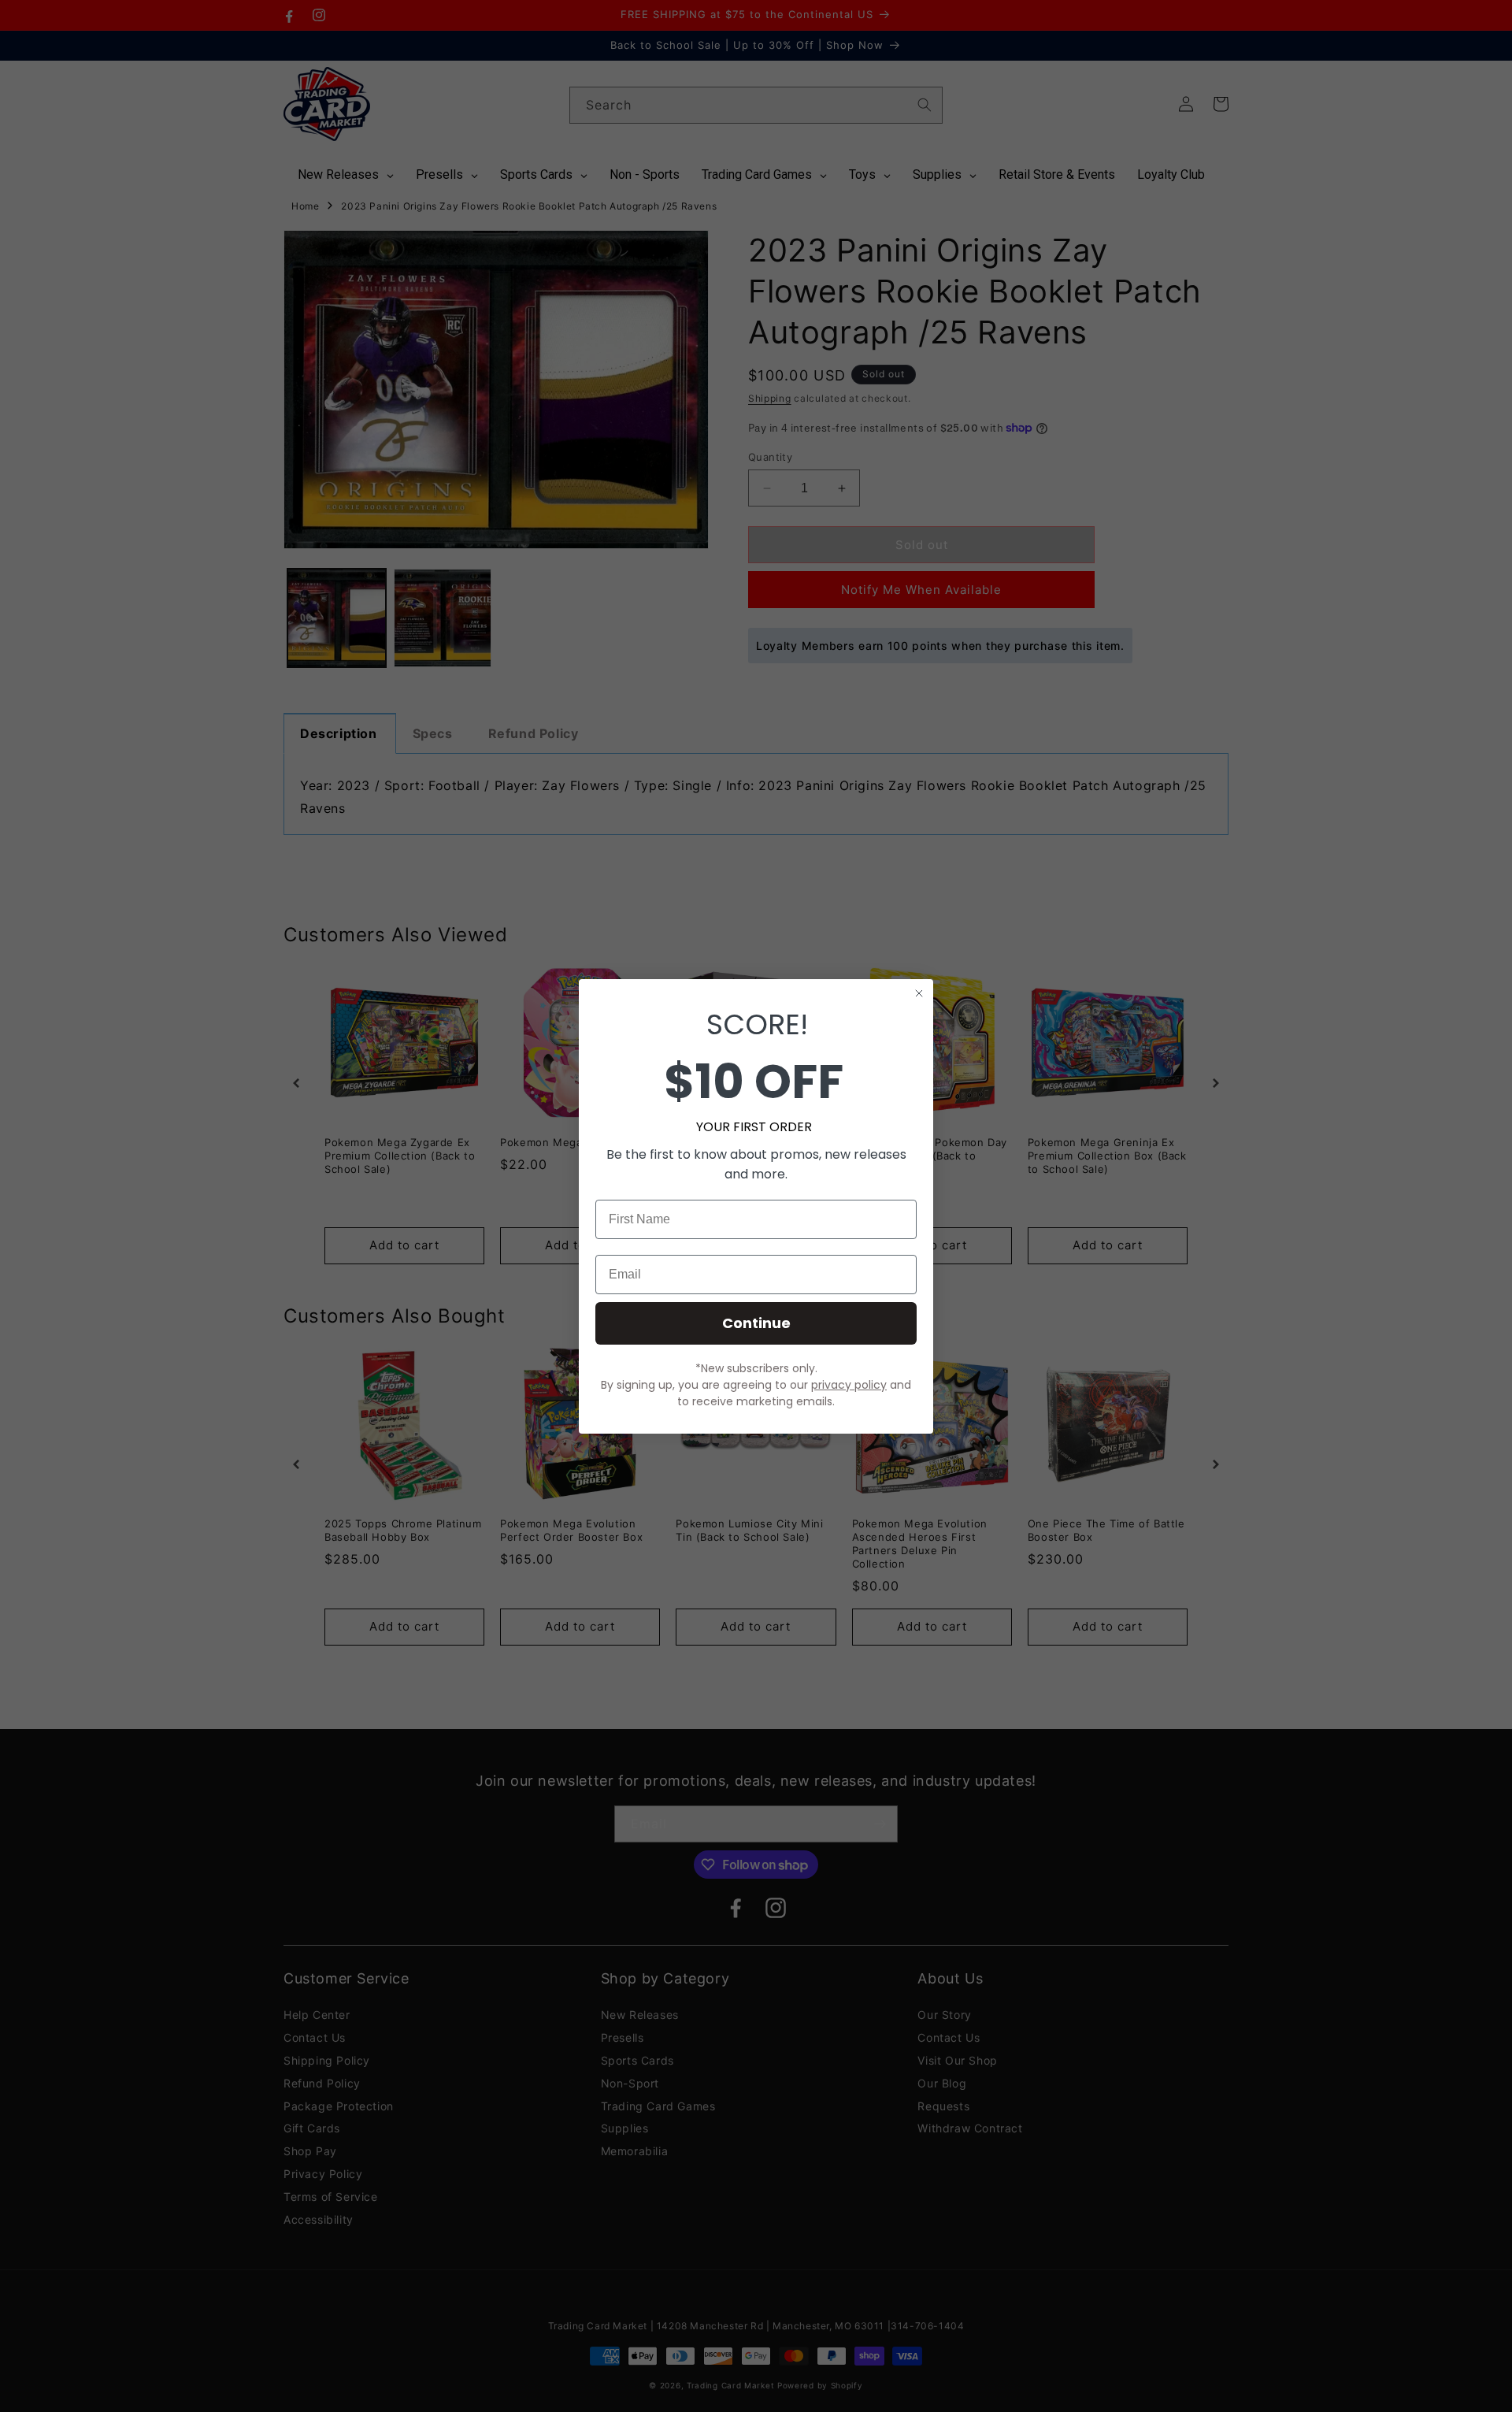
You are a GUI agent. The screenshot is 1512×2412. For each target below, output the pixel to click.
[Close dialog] (919, 993)
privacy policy (849, 1385)
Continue (756, 1323)
